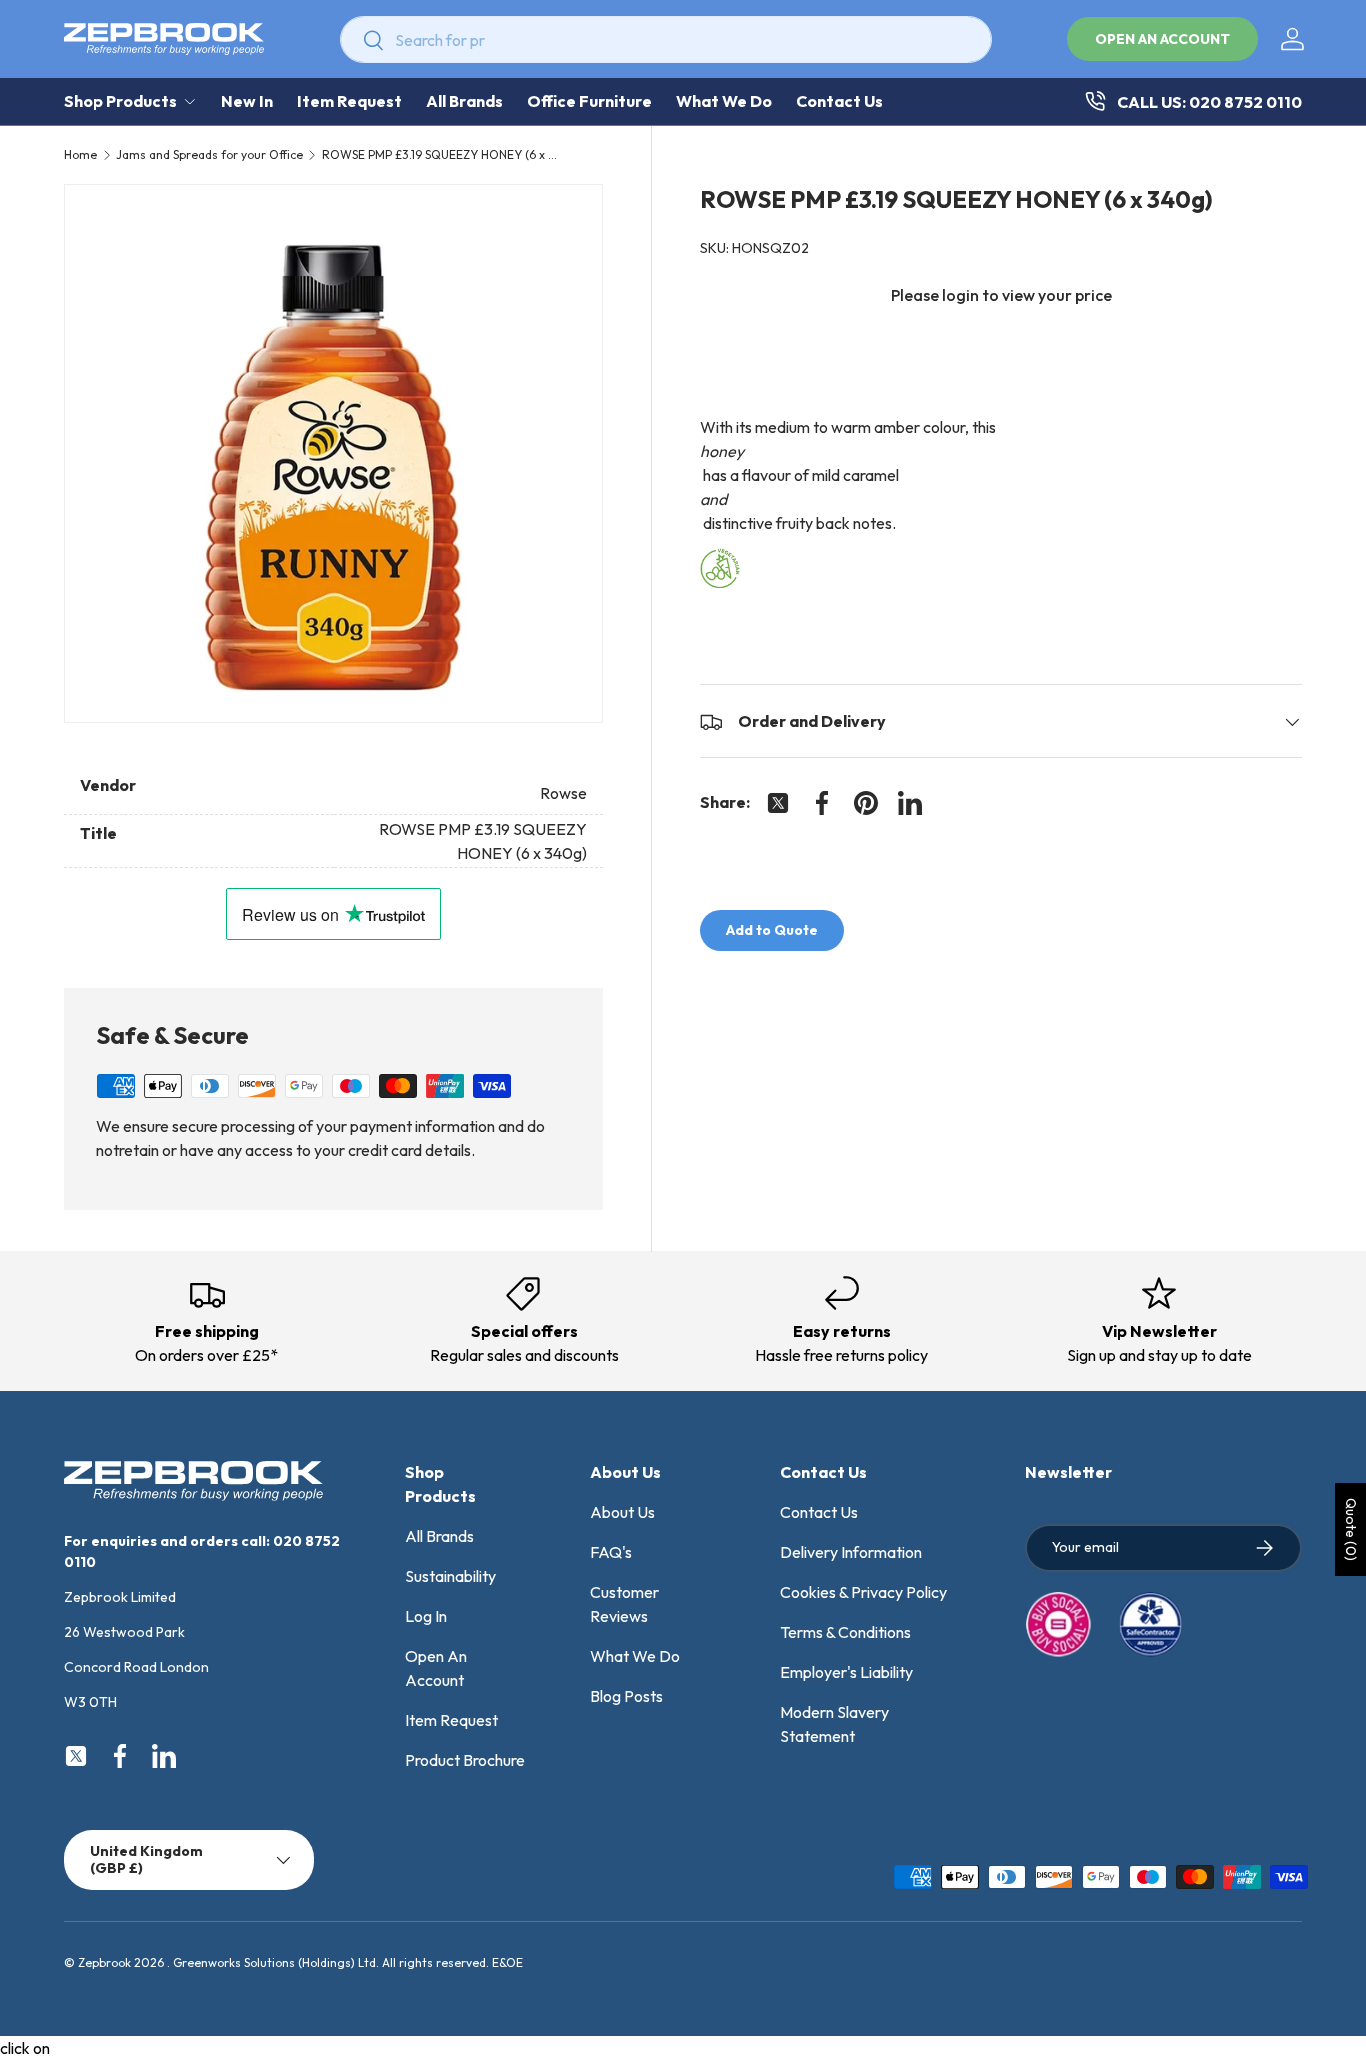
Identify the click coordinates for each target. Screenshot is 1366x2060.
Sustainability (450, 1576)
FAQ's (611, 1552)
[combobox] (666, 39)
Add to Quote (772, 931)
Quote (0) (1351, 1529)
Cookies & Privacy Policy (863, 1592)
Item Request (349, 101)
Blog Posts (626, 1696)
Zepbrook (104, 1962)
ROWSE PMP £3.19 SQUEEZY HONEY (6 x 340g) (442, 155)
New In (247, 101)
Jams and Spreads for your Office (209, 155)
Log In (426, 1616)
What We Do (724, 101)
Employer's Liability (846, 1672)
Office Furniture (589, 101)
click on (25, 2048)
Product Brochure (465, 1760)
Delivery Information (851, 1552)
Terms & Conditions (845, 1632)
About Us (622, 1512)
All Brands (464, 101)
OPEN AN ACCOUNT (1162, 39)
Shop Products (120, 101)
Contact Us (839, 101)
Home (80, 155)
